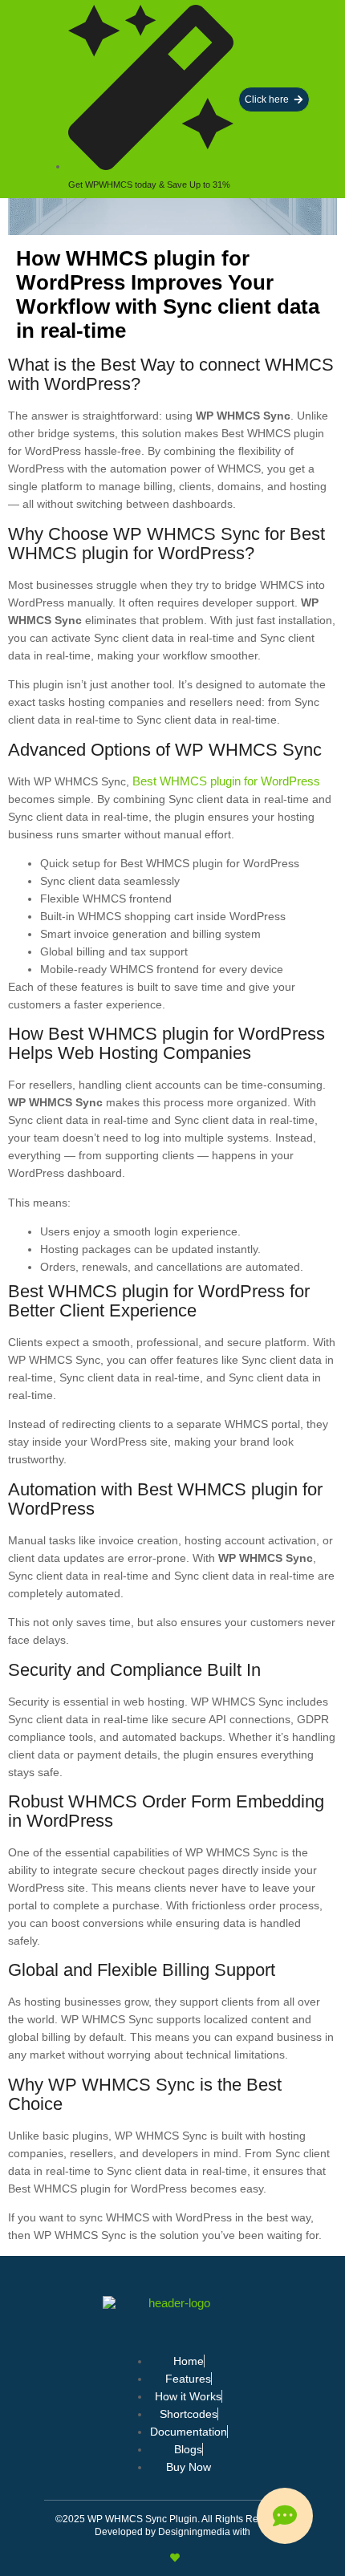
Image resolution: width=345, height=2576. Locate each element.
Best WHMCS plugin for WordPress (226, 781)
